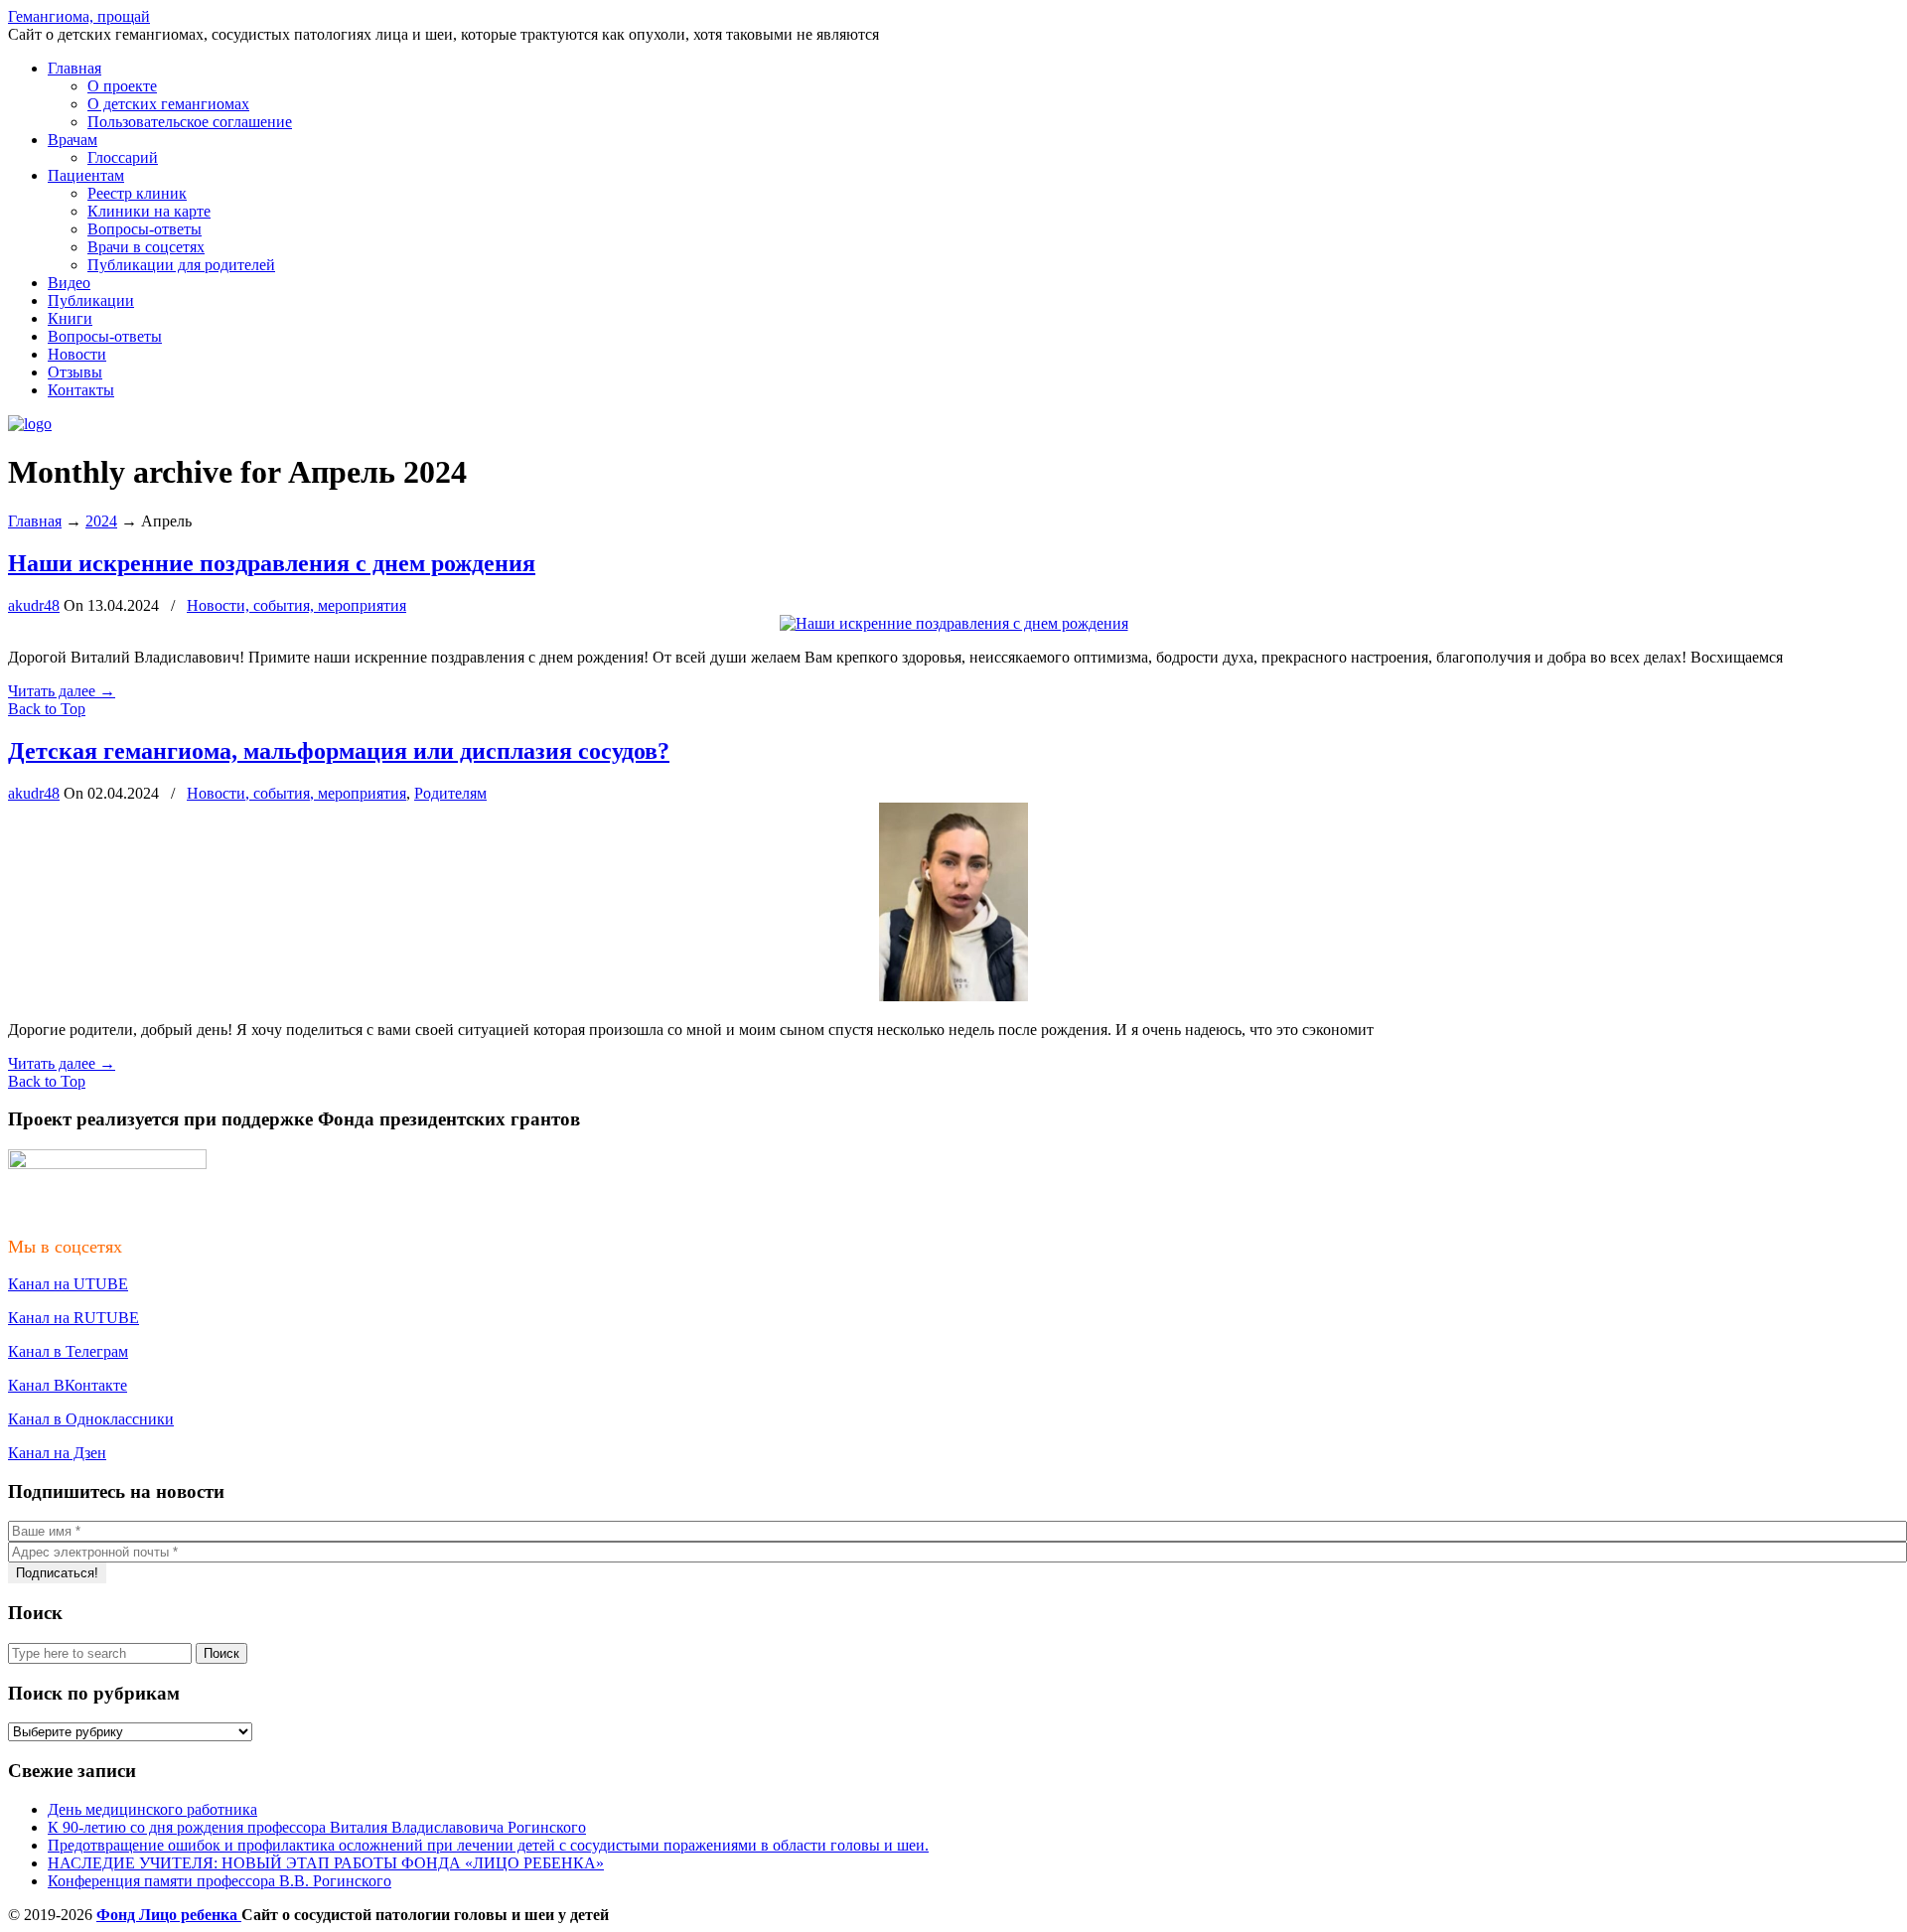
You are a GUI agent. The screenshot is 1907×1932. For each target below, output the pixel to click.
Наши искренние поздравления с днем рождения (272, 563)
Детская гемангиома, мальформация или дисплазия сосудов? (339, 751)
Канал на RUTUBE (73, 1318)
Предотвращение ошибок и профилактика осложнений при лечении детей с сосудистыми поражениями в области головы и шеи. (488, 1845)
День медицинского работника (152, 1809)
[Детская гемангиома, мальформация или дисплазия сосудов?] (953, 996)
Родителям (450, 793)
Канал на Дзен (57, 1453)
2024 (101, 521)
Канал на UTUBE (68, 1284)
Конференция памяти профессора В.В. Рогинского (220, 1881)
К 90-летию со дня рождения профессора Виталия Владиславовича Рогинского (317, 1827)
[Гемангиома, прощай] (30, 424)
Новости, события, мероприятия (296, 605)
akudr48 (34, 605)
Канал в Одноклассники (91, 1419)
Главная (35, 521)
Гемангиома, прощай (79, 16)
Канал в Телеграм (68, 1351)
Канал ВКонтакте (68, 1385)
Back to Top (47, 709)
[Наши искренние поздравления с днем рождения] (954, 623)
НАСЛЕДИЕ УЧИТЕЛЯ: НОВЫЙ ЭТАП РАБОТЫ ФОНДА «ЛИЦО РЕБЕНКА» (326, 1863)
